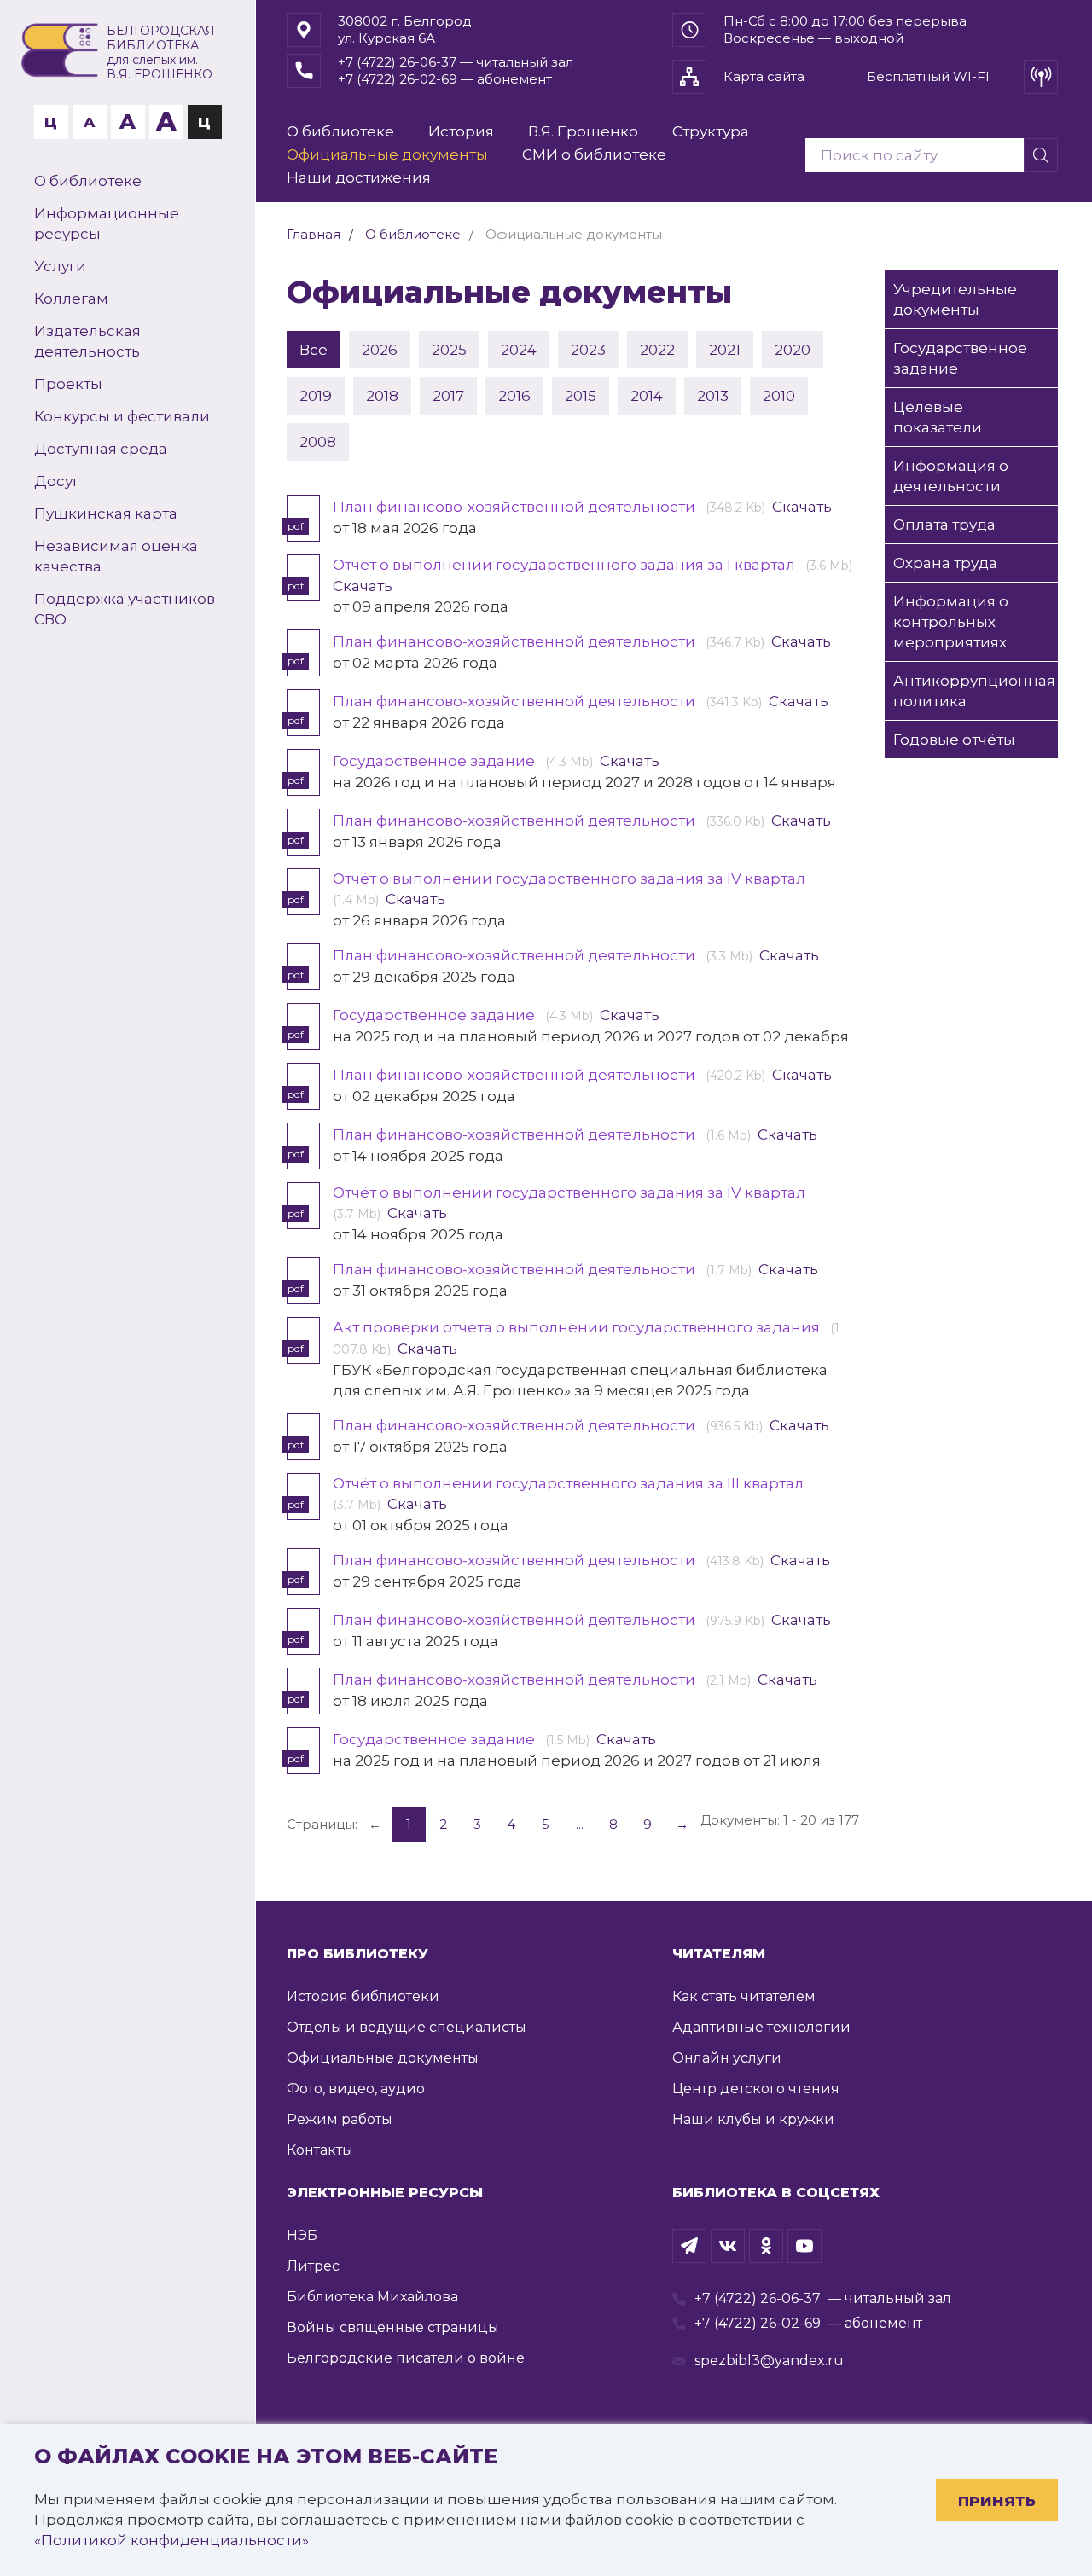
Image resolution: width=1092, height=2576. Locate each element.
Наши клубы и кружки (753, 2119)
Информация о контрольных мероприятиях (951, 622)
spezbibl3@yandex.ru (769, 2361)
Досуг (57, 481)
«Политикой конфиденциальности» (171, 2540)
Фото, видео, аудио (356, 2089)
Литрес (313, 2266)
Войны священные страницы (393, 2327)
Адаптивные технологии (761, 2027)
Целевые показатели (938, 417)
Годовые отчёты (954, 740)
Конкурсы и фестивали (122, 416)
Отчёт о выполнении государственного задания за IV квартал (571, 879)
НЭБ (302, 2235)
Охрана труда (945, 563)
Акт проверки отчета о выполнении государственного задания (578, 1327)
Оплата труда (944, 525)
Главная (314, 234)
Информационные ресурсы (107, 223)
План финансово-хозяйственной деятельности (516, 507)
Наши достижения (359, 177)
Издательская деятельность (87, 341)
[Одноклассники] (766, 2246)
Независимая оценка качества (116, 556)
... (580, 1824)
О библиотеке (88, 181)
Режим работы (340, 2119)
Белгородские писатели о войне (406, 2358)
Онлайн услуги (727, 2058)
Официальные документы (387, 154)
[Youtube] (804, 2246)
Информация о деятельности (951, 476)
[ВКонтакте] (728, 2246)
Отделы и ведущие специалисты (407, 2027)
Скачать (802, 507)
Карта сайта (764, 76)
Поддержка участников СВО (125, 609)
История (461, 131)
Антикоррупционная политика (974, 691)
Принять (997, 2501)
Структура (711, 131)
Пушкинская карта (106, 513)
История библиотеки (363, 1996)
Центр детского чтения (756, 2089)
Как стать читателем (744, 1996)
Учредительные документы (955, 299)
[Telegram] (689, 2246)
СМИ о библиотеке (594, 154)
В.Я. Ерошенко (583, 131)
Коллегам (71, 299)
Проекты (68, 384)
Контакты (320, 2150)
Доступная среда (101, 449)
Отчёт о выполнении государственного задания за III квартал (570, 1483)
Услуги (60, 266)
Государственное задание (436, 761)
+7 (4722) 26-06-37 (758, 2298)
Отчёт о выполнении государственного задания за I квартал (566, 565)
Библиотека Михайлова (372, 2297)
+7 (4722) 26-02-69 (758, 2323)
